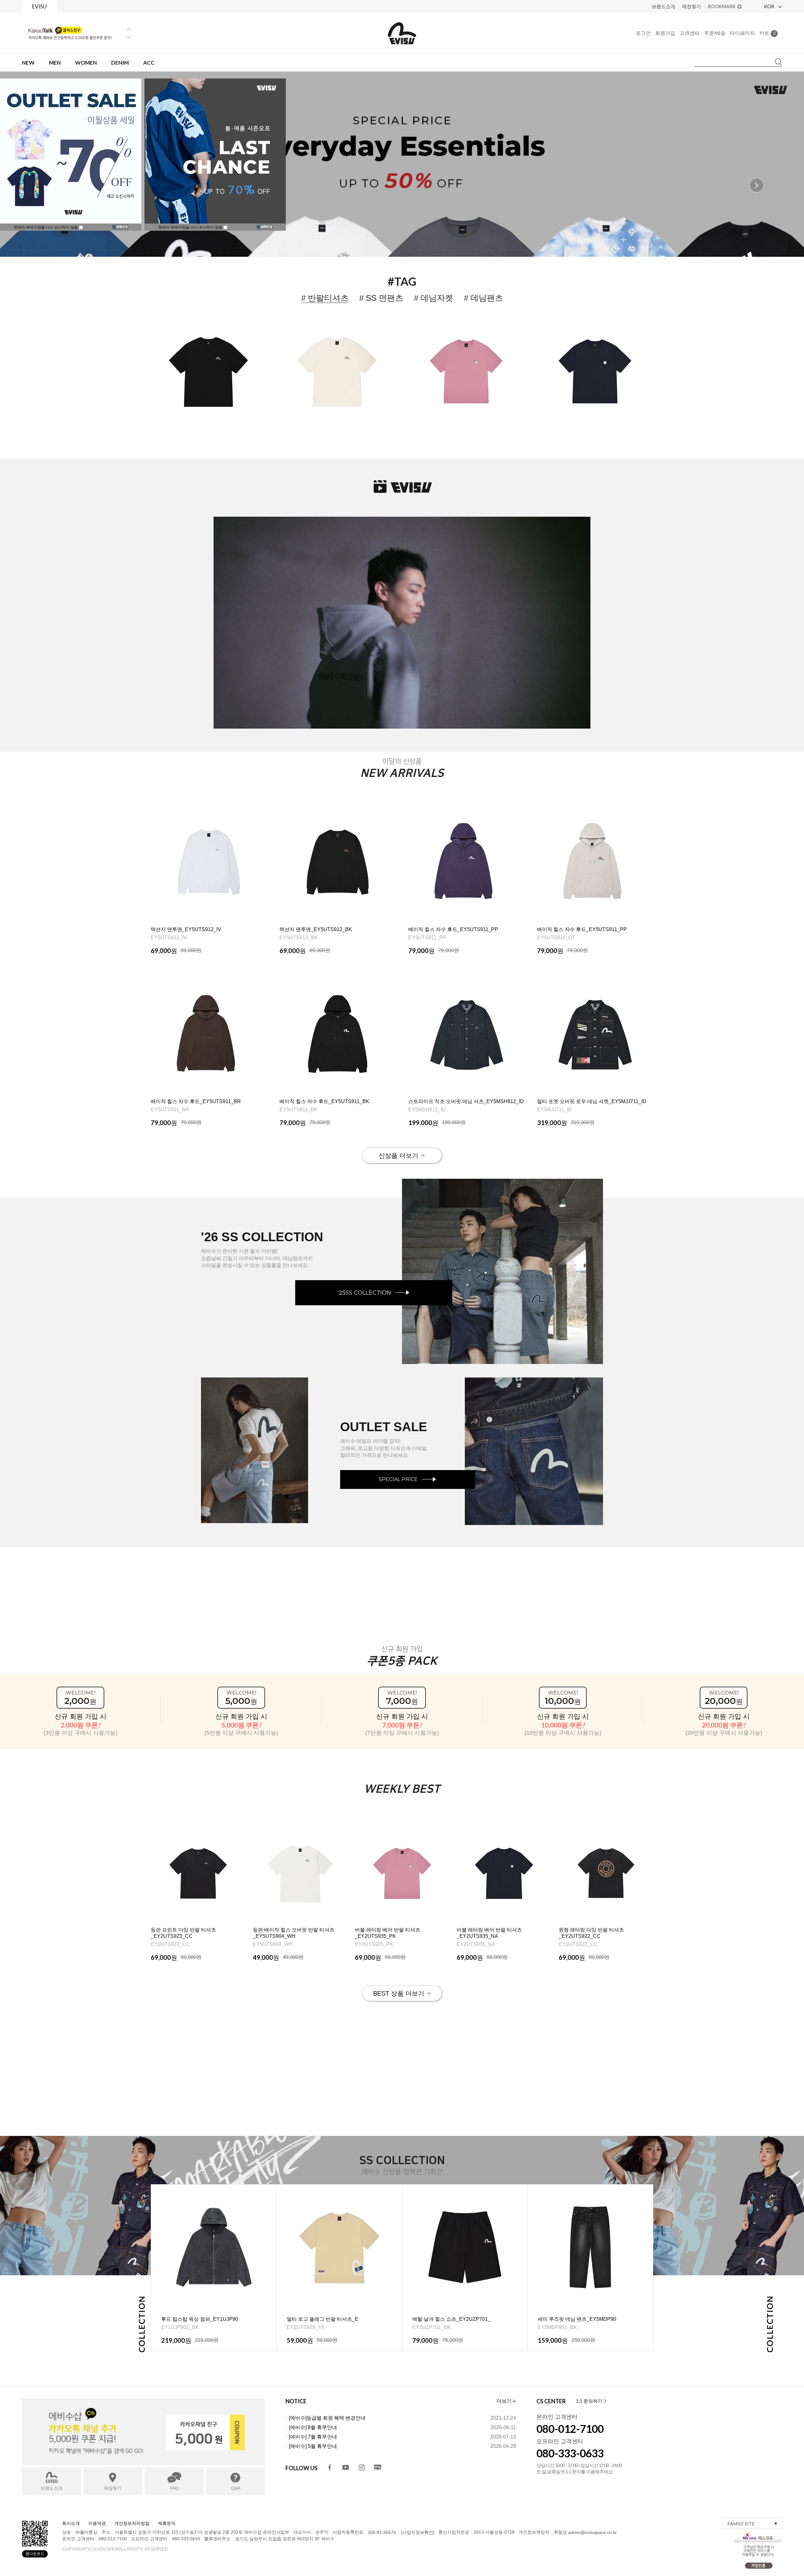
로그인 (643, 33)
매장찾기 (692, 6)
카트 (767, 33)
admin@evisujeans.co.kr (592, 2532)
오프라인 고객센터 (560, 2441)
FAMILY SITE (741, 2524)
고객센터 (690, 33)
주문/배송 (715, 33)
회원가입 (665, 33)
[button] (757, 185)
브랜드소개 (663, 6)
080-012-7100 (570, 2429)
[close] (265, 227)
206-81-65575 (382, 2532)
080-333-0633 (570, 2453)
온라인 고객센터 (557, 2417)
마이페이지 (742, 33)
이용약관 (97, 2523)
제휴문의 (167, 2523)
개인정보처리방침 (132, 2523)
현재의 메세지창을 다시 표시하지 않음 (191, 227)
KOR (770, 6)
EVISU (39, 6)
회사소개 (71, 2523)
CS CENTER (551, 2401)
